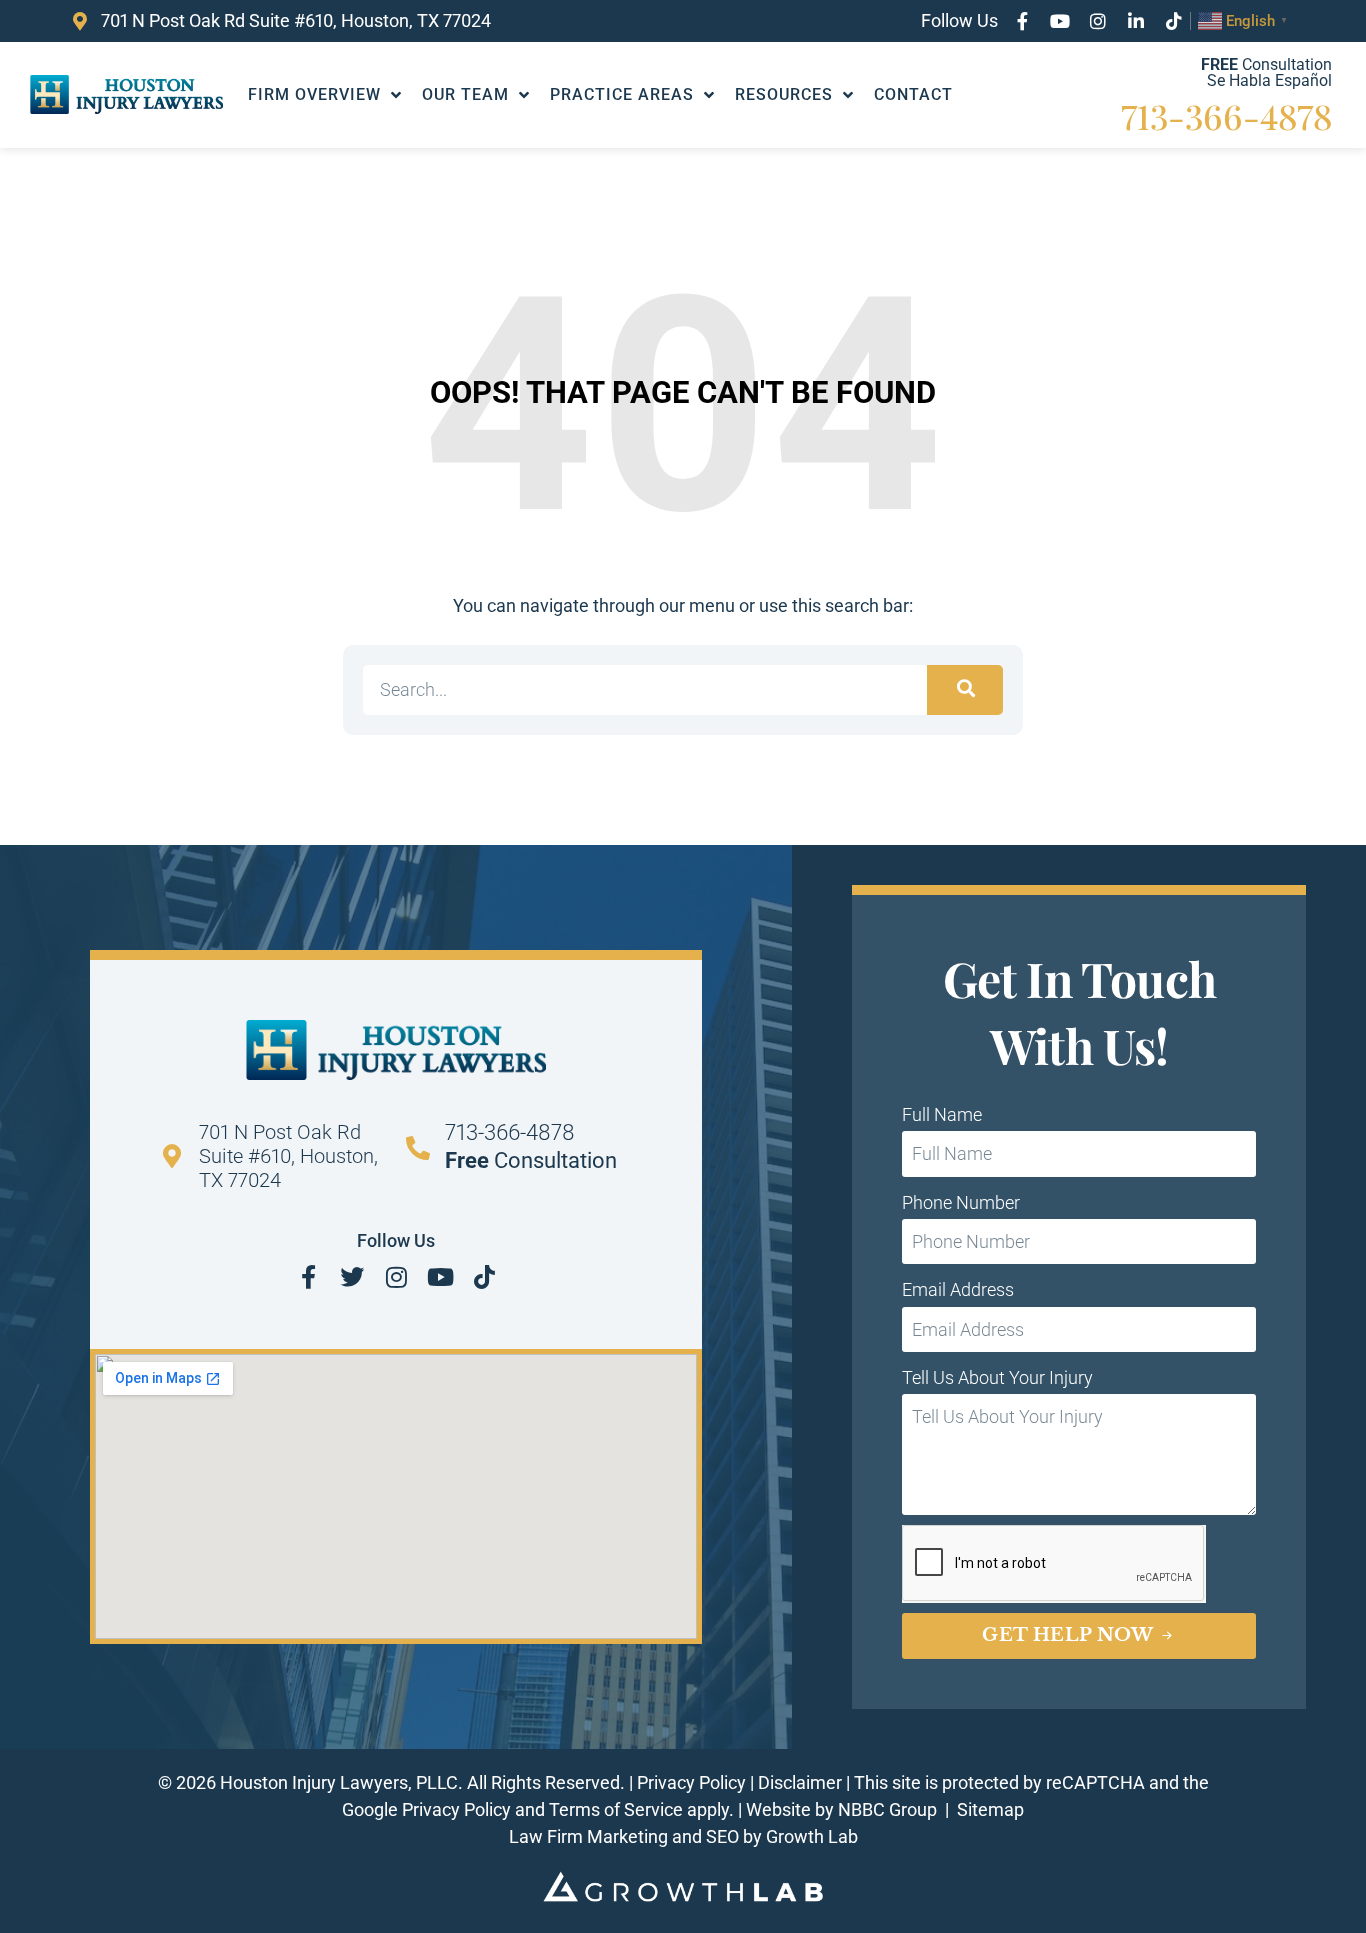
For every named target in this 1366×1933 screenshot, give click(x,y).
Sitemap (990, 1809)
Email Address (958, 1289)
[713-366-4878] (418, 1148)
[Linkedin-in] (1136, 21)
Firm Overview (314, 94)
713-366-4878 (1226, 116)
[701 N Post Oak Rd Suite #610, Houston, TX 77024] (172, 1156)
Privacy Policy (691, 1782)
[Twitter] (352, 1277)
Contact (913, 94)
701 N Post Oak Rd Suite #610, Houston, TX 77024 (288, 1156)
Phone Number (961, 1202)
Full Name (942, 1114)
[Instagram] (1098, 21)
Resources (784, 94)
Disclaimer (800, 1782)
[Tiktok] (1174, 21)
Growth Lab (812, 1836)
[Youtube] (1060, 21)
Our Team (465, 94)
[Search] (965, 690)
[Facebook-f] (1022, 21)
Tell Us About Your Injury (997, 1377)
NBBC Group (889, 1809)
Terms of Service (616, 1809)
